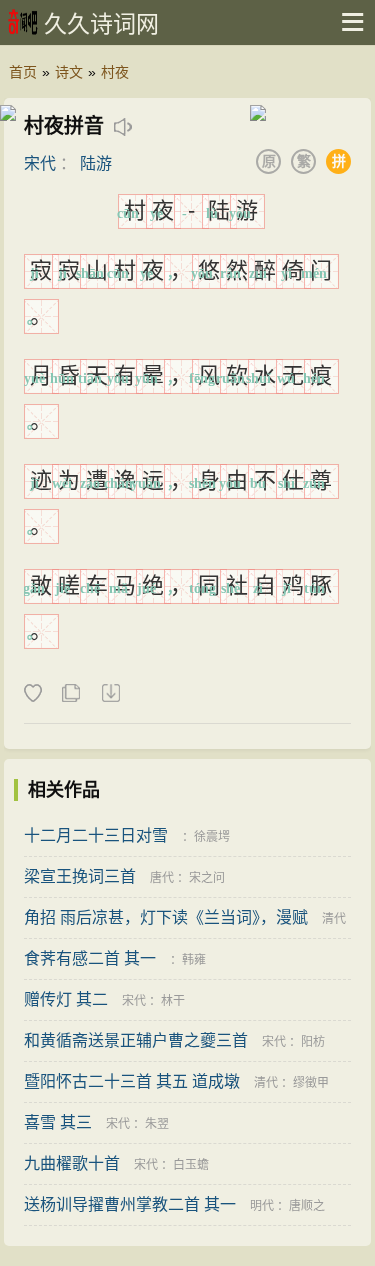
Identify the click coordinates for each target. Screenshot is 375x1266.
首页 (23, 72)
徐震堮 (212, 837)
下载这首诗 (110, 694)
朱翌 (157, 1124)
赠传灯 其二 (66, 999)
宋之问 (207, 878)
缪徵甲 (311, 1083)
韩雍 (194, 960)
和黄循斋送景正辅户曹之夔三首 (136, 1040)
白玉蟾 (191, 1165)
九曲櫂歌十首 (72, 1163)
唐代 (162, 878)
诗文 (69, 72)
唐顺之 (307, 1206)
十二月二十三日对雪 (96, 835)
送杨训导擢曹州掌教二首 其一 (130, 1204)
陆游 (96, 163)
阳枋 (313, 1042)
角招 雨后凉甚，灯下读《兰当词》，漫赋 (166, 917)
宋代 (40, 163)
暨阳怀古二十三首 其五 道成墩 (132, 1081)
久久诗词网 (101, 24)
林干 (173, 1001)
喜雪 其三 (58, 1122)
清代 (334, 919)
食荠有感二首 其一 (90, 958)
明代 (262, 1206)
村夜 (115, 72)
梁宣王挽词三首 (80, 876)
